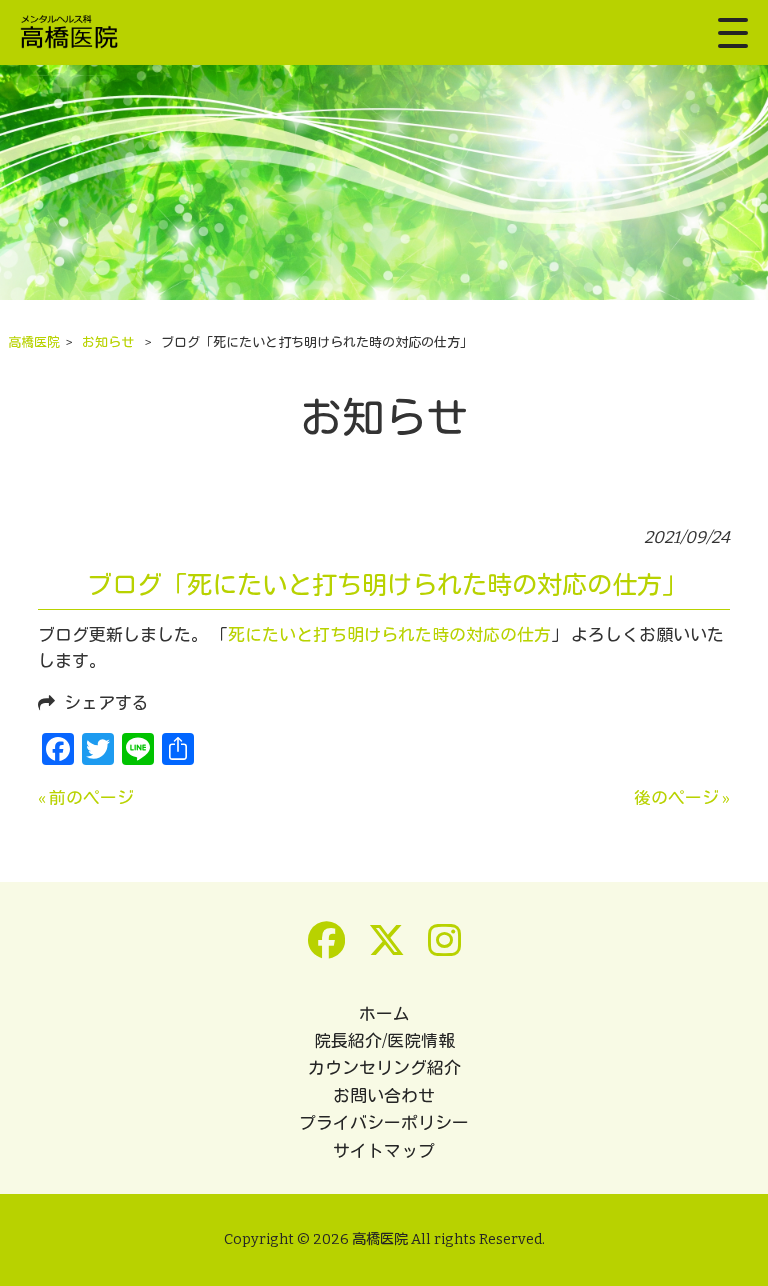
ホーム (384, 1014)
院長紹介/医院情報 (384, 1041)
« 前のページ (86, 798)
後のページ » (682, 798)
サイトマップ (384, 1151)
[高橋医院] (75, 32)
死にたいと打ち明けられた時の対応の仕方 (389, 635)
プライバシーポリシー (384, 1123)
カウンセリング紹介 (384, 1068)
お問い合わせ (384, 1096)
